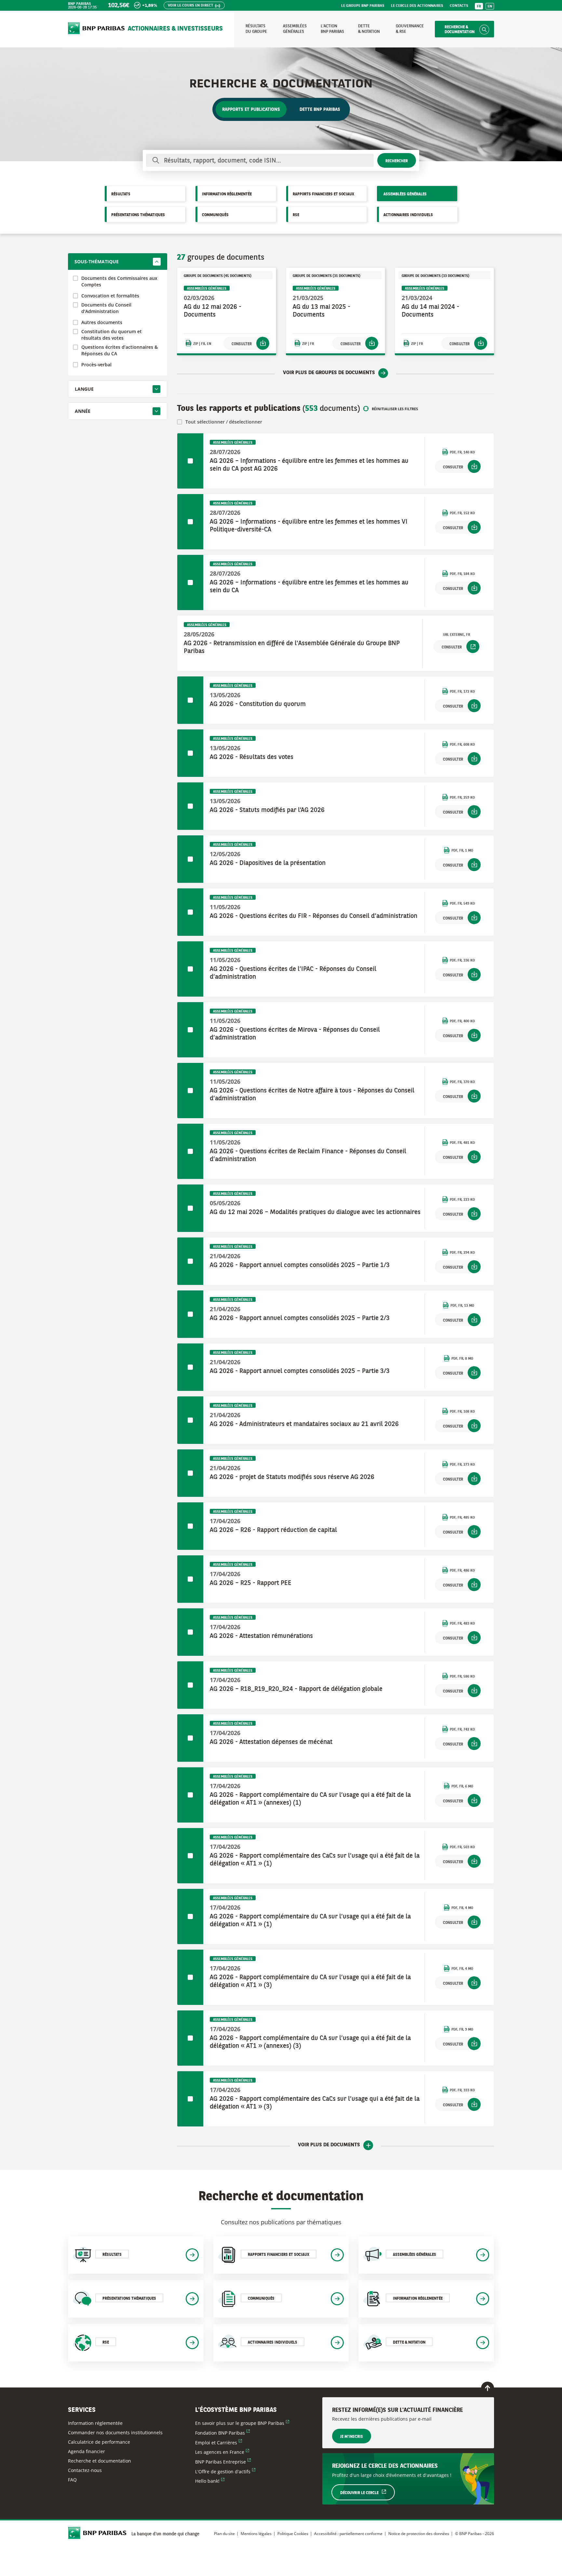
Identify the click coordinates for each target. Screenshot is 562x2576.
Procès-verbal (96, 365)
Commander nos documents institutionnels (115, 2432)
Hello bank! (210, 2481)
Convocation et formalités (110, 296)
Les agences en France (222, 2452)
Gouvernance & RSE (410, 29)
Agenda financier (87, 2451)
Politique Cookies (293, 2534)
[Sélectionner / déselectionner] (190, 461)
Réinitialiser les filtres (395, 409)
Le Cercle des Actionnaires (417, 6)
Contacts (459, 6)
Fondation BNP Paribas (222, 2433)
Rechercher (397, 161)
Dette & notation (369, 29)
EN (490, 7)
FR (479, 7)
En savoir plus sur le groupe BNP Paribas (242, 2423)
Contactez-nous (85, 2470)
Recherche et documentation (100, 2461)
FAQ (72, 2480)
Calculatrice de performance (99, 2442)
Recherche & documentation (460, 30)
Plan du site (224, 2534)
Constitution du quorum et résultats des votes (112, 335)
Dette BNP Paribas (320, 110)
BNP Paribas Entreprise (223, 2462)
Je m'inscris (352, 2437)
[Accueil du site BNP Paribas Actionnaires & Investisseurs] (96, 29)
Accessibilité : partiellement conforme (348, 2534)
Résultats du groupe (256, 29)
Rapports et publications (251, 110)
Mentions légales (256, 2534)
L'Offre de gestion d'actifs (225, 2471)
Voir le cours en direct (191, 6)
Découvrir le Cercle (367, 2493)
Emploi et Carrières (219, 2443)
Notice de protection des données (419, 2534)
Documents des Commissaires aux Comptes (119, 281)
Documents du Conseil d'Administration (106, 308)
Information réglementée (95, 2423)
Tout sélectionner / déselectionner (224, 422)
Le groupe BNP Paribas (363, 6)
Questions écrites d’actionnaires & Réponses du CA (120, 350)
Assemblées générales (295, 29)
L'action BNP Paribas (332, 29)
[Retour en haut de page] (488, 2388)
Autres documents (102, 322)
